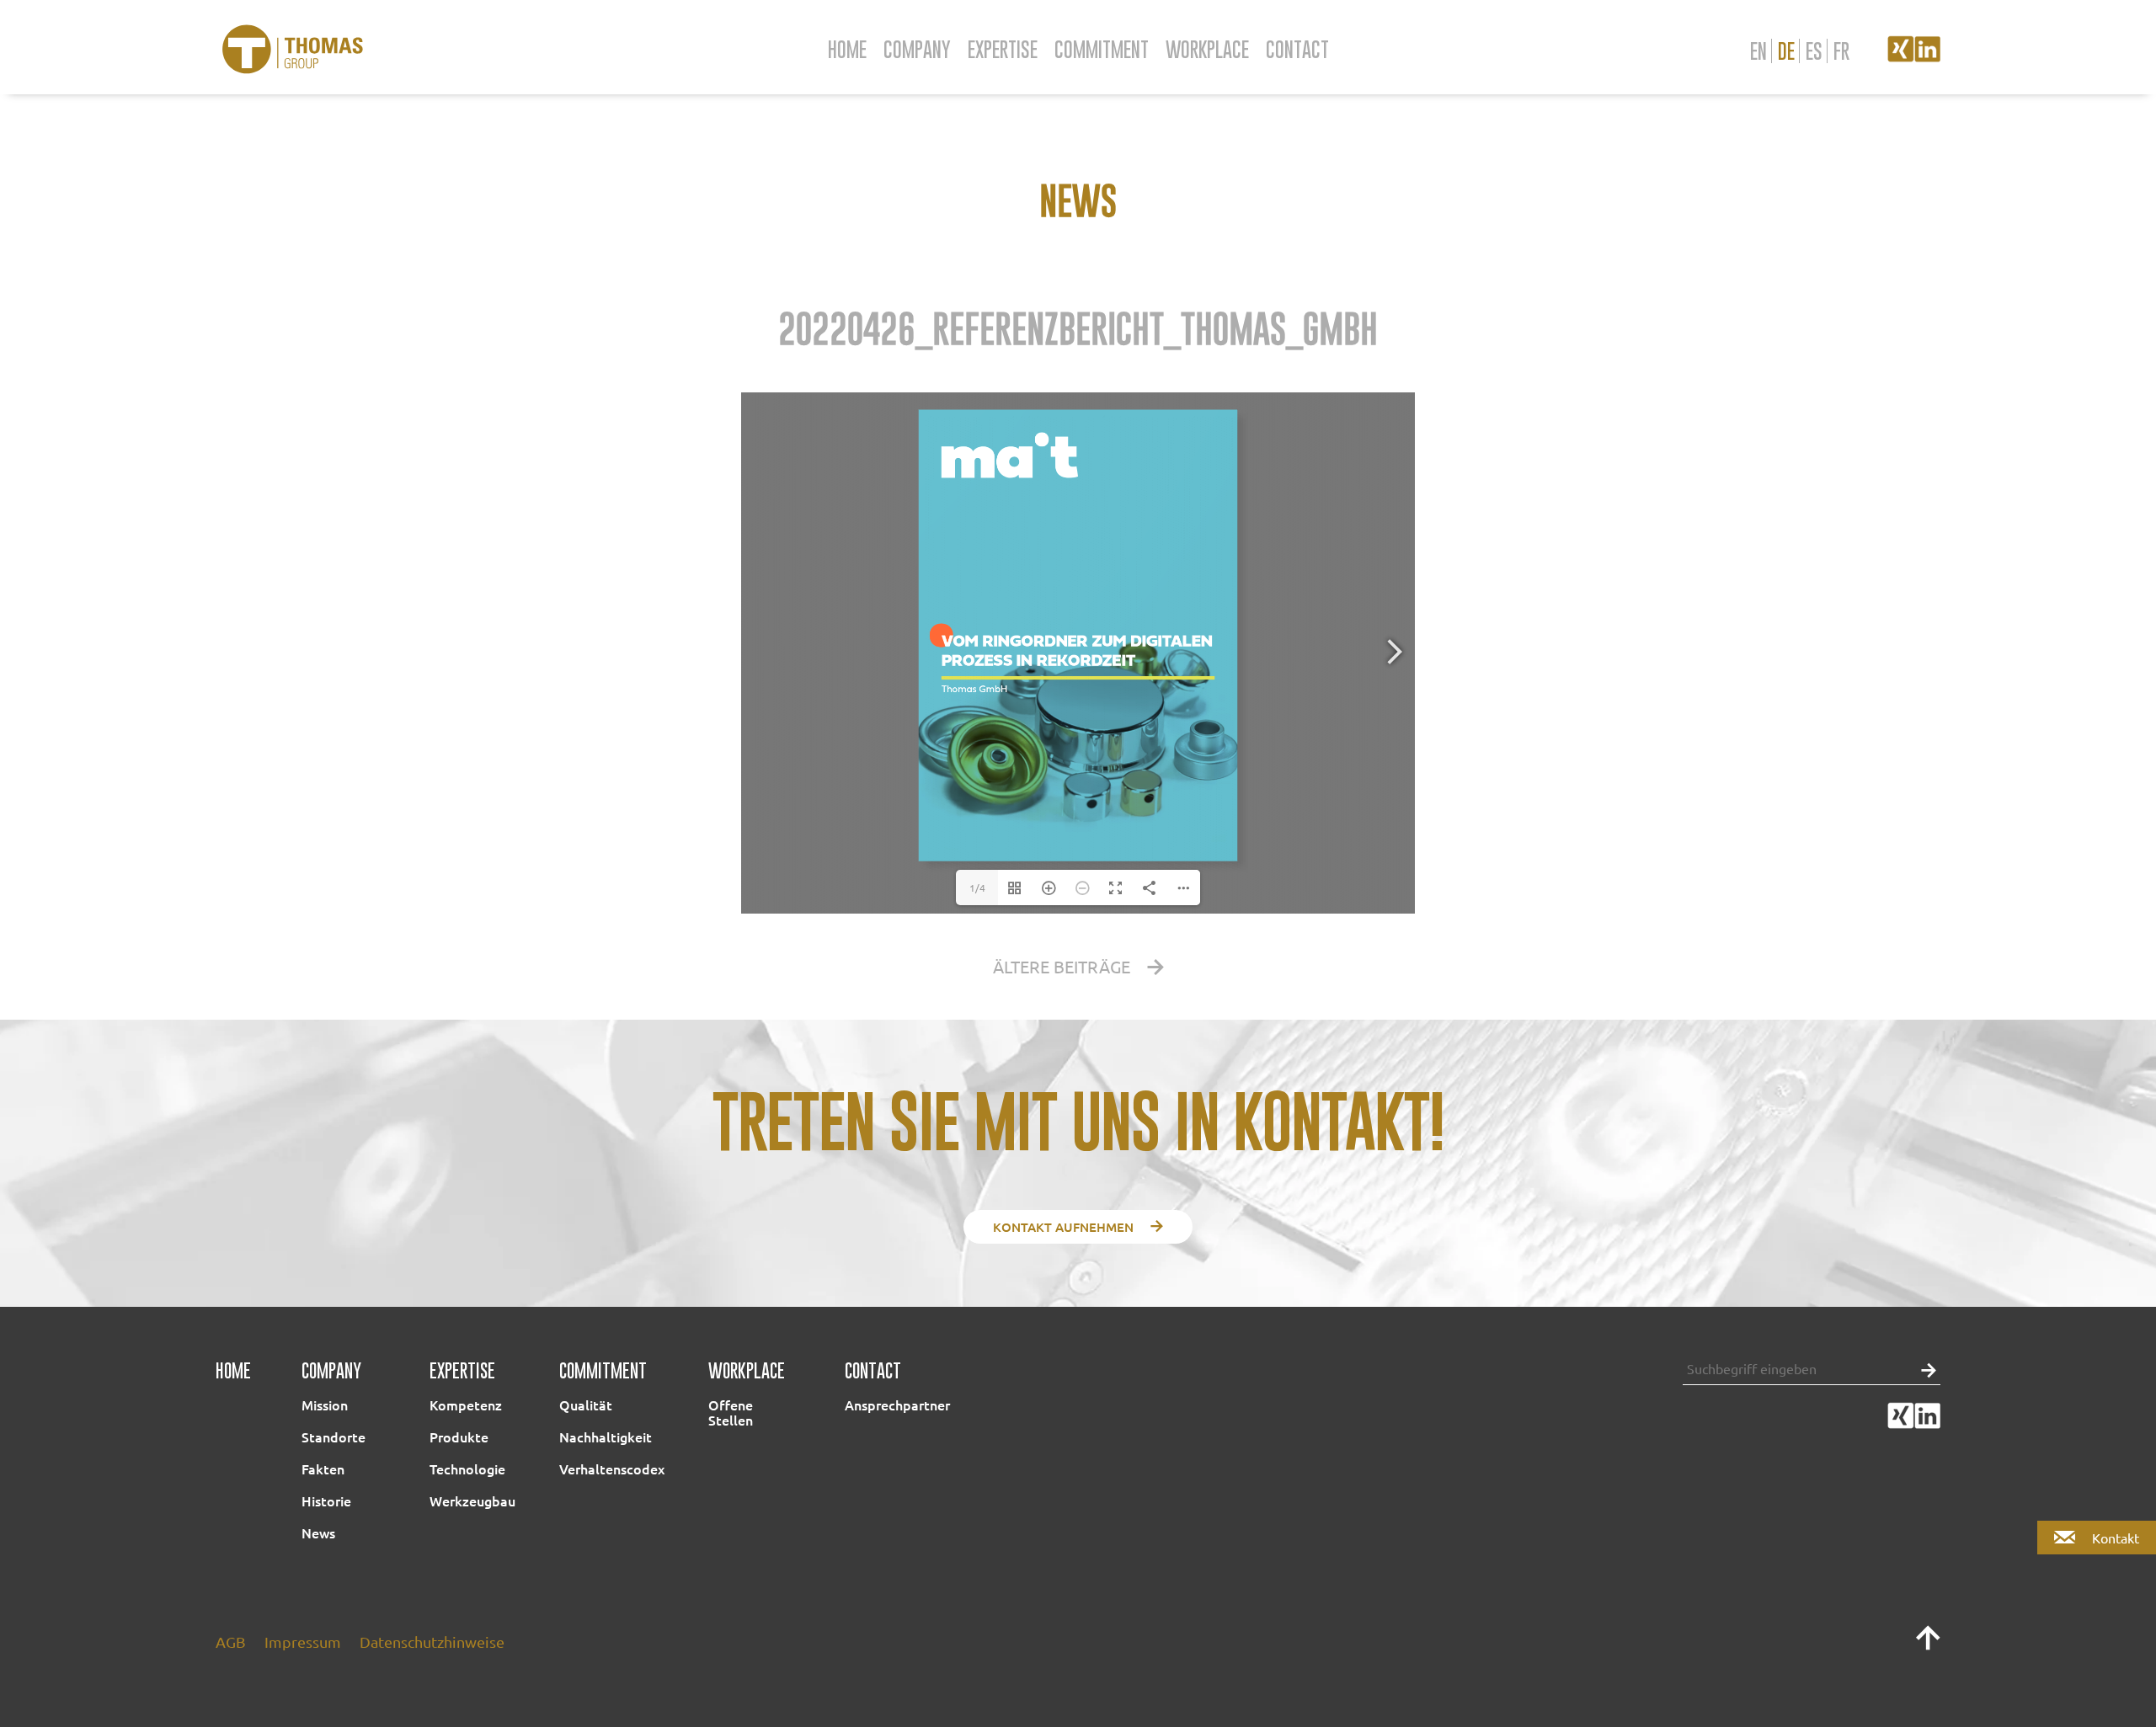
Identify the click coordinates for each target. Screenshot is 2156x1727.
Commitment (1102, 49)
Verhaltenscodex (612, 1468)
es (1814, 51)
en (1758, 51)
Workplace (1207, 49)
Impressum (303, 1642)
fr (1841, 51)
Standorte (334, 1437)
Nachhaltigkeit (606, 1437)
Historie (326, 1500)
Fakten (323, 1468)
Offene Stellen (731, 1412)
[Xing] (1901, 56)
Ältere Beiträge (1062, 966)
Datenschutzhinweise (432, 1642)
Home (847, 49)
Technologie (467, 1468)
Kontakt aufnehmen (1063, 1227)
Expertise (1003, 49)
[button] (1924, 1369)
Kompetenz (466, 1405)
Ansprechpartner (897, 1405)
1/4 (977, 887)
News (318, 1532)
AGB (231, 1642)
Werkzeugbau (472, 1500)
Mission (325, 1405)
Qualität (586, 1405)
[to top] (1928, 1645)
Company (917, 49)
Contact (1297, 49)
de (1786, 51)
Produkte (459, 1437)
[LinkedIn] (1927, 56)
